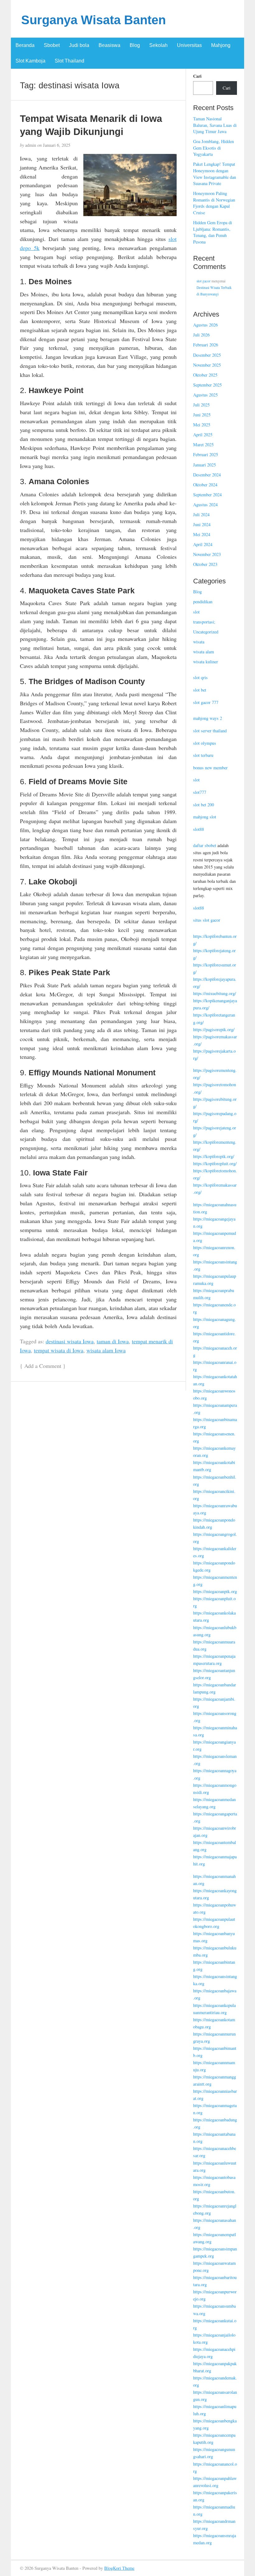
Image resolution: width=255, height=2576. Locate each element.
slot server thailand (210, 731)
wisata (199, 642)
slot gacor (204, 281)
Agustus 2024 (205, 505)
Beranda (25, 45)
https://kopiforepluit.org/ (215, 1163)
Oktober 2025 (205, 375)
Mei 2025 (202, 425)
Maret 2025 (203, 445)
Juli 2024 (201, 514)
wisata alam (204, 652)
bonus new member (210, 768)
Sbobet (52, 45)
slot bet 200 (204, 805)
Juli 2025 (201, 405)
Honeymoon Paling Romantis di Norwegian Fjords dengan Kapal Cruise (214, 203)
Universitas (189, 45)
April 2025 (203, 435)
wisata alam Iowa (106, 1350)
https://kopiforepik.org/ (214, 1156)
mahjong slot (205, 817)
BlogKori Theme (119, 2568)
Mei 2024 (202, 534)
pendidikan (203, 602)
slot (196, 612)
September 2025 (207, 385)
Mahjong (221, 45)
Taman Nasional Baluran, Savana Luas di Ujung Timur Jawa (215, 125)
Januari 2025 (204, 465)
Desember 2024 (207, 475)
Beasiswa (109, 45)
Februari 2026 (206, 345)
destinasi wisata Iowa (70, 1341)
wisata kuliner (206, 662)
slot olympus (205, 743)
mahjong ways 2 (208, 718)
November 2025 (207, 365)
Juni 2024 (202, 524)
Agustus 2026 (205, 325)
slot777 (200, 792)
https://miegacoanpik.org (215, 1591)
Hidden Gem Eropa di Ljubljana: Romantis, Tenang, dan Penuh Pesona (213, 232)
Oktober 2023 (205, 564)
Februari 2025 (206, 454)
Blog (135, 45)
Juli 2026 (201, 335)
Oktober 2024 (205, 485)
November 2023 (207, 554)
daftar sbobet (205, 845)
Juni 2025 (202, 415)
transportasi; (204, 622)
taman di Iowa (113, 1341)
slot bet (200, 690)
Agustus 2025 (205, 395)
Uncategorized (206, 632)
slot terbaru (203, 755)
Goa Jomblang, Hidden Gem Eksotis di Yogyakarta (213, 148)
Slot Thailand (70, 61)
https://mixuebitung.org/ (215, 993)
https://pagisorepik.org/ (214, 1029)
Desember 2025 (207, 355)
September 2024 (207, 495)
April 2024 (203, 544)
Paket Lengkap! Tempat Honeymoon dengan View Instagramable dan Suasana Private (215, 174)
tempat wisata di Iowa (59, 1350)
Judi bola (79, 45)
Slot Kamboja (30, 61)
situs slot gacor (207, 920)
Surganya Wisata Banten (93, 20)
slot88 (199, 829)
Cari (197, 76)
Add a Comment (43, 1366)
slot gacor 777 (206, 702)
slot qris (200, 677)
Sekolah (158, 45)
